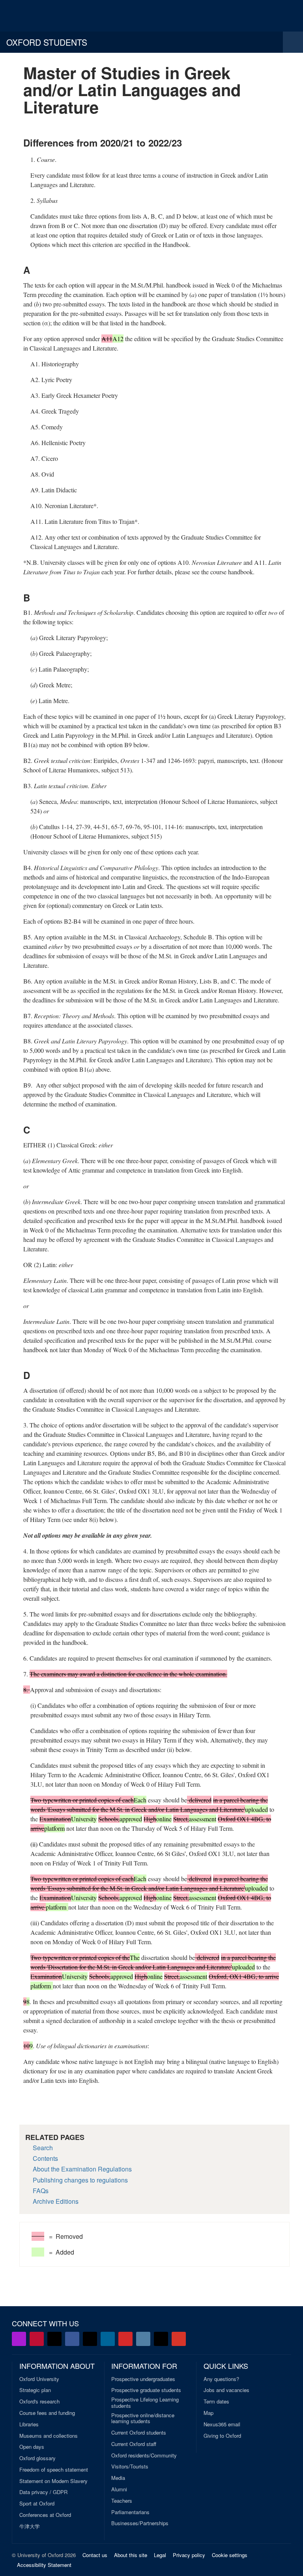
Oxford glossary (37, 2458)
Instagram (143, 2339)
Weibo (125, 2339)
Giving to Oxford (222, 2436)
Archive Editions (56, 2201)
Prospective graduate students (146, 2390)
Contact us (95, 2555)
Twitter (54, 2339)
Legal (160, 2555)
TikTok (90, 2339)
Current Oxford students (139, 2433)
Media (118, 2478)
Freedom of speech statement (54, 2470)
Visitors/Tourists (130, 2467)
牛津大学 (30, 2526)
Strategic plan (35, 2390)
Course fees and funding (47, 2413)
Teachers (122, 2501)
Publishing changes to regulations (80, 2180)
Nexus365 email (222, 2424)
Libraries (29, 2424)
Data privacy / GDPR (43, 2492)
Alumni (119, 2489)
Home (34, 16)
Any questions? (221, 2379)
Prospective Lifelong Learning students (145, 2402)
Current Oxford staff (134, 2444)
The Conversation (179, 2339)
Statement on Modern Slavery (53, 2481)
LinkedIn (108, 2339)
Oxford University (39, 2379)
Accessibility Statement (44, 2565)
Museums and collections (49, 2436)
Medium (161, 2339)
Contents (45, 2158)
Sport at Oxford (37, 2504)
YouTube (37, 2339)
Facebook (72, 2339)
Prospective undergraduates (143, 2379)
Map (209, 2413)
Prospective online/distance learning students (143, 2418)
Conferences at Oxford (45, 2515)
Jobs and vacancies (226, 2390)
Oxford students (47, 42)
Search (43, 2148)
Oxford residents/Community (144, 2455)
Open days (32, 2447)
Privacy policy (189, 2555)
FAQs (41, 2191)
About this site (131, 2555)
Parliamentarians (130, 2512)
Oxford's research (39, 2402)
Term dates (216, 2402)
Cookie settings (230, 2555)
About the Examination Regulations (82, 2169)
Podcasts (19, 2339)
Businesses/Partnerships (140, 2523)
